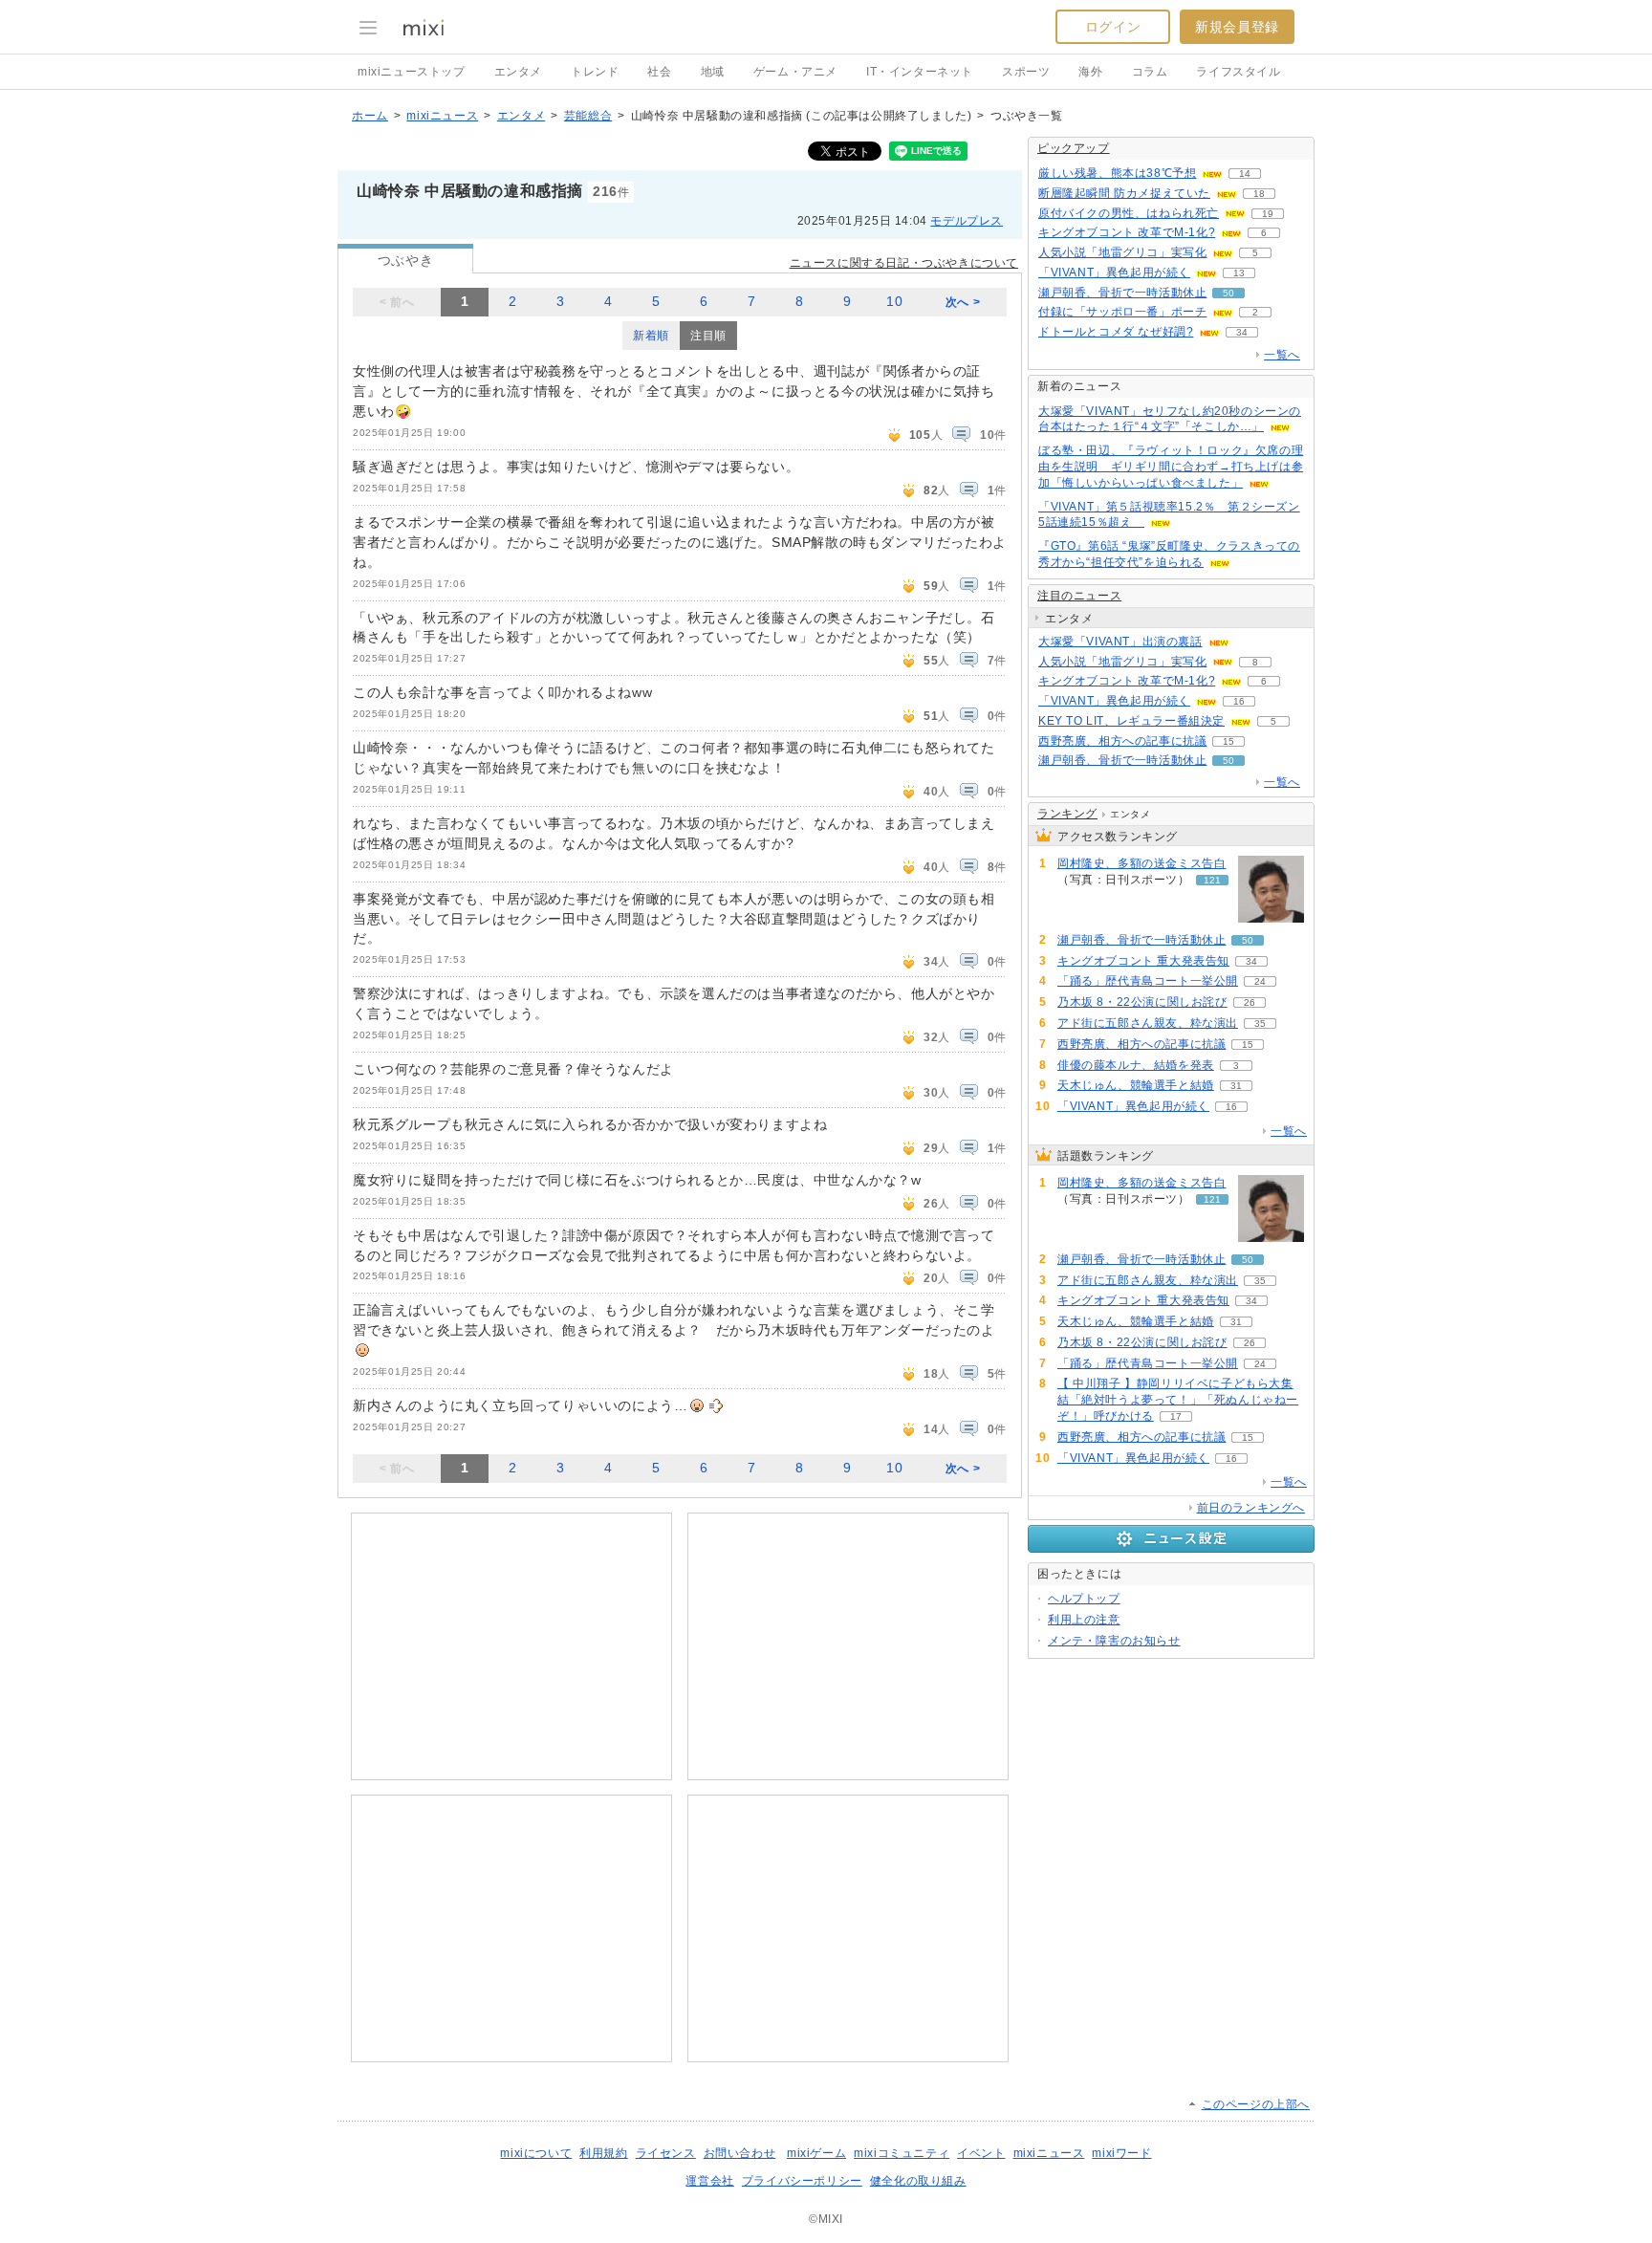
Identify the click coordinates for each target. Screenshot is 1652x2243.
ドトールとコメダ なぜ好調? (1116, 332)
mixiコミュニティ (902, 2153)
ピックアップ (1074, 148)
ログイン (1113, 27)
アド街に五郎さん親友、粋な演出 (1148, 1023)
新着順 (651, 336)
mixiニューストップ (412, 72)
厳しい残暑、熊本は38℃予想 (1117, 173)
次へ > (963, 302)
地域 (713, 72)
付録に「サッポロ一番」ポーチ (1122, 312)
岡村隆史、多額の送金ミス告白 (1141, 863)
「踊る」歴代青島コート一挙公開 (1148, 981)
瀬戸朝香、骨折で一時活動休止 (1122, 293)
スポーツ (1026, 72)
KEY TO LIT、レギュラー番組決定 (1131, 721)
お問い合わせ (740, 2153)
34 (1242, 332)
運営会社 (709, 2181)
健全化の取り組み (918, 2181)
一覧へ (1282, 355)
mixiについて (536, 2153)
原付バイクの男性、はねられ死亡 (1129, 213)
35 (1260, 1024)
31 (1236, 1086)
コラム (1150, 72)
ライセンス (666, 2153)
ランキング (1067, 814)
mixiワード (1121, 2153)
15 (1228, 741)
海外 (1090, 72)
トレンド (595, 72)
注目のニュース (1079, 596)
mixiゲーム (816, 2153)
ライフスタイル (1238, 72)
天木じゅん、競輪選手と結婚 (1136, 1085)
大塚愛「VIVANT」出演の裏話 (1120, 642)
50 (1228, 293)
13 (1239, 273)
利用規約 (603, 2153)
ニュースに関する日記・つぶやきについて (904, 263)
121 (1212, 880)
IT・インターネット (920, 72)
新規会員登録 (1237, 27)
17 (1176, 1416)
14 (1245, 174)
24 (1260, 981)
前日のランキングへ (1251, 1508)
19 (1268, 214)
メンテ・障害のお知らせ (1114, 1641)
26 (1250, 1002)
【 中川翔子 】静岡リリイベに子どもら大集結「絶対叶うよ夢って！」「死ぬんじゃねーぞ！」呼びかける (1178, 1400)
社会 (659, 72)
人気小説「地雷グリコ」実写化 (1122, 252)
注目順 (708, 336)
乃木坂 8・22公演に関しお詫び (1142, 1002)
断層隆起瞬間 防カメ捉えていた (1124, 193)
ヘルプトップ (1084, 1599)
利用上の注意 (1084, 1620)
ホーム (370, 116)
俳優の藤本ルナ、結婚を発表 (1136, 1065)
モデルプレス (967, 221)
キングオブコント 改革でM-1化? (1127, 232)
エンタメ (518, 72)
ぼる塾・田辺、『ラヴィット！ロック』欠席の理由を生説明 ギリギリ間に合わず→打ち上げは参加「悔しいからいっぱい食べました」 (1171, 467)
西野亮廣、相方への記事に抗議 (1122, 741)
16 (1239, 701)
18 (1259, 194)
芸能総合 (588, 116)
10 (894, 302)
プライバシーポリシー (802, 2181)
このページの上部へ (1256, 2104)
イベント (981, 2153)
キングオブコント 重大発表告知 (1143, 961)
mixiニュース (442, 116)
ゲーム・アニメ (795, 72)
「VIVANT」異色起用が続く (1114, 272)
